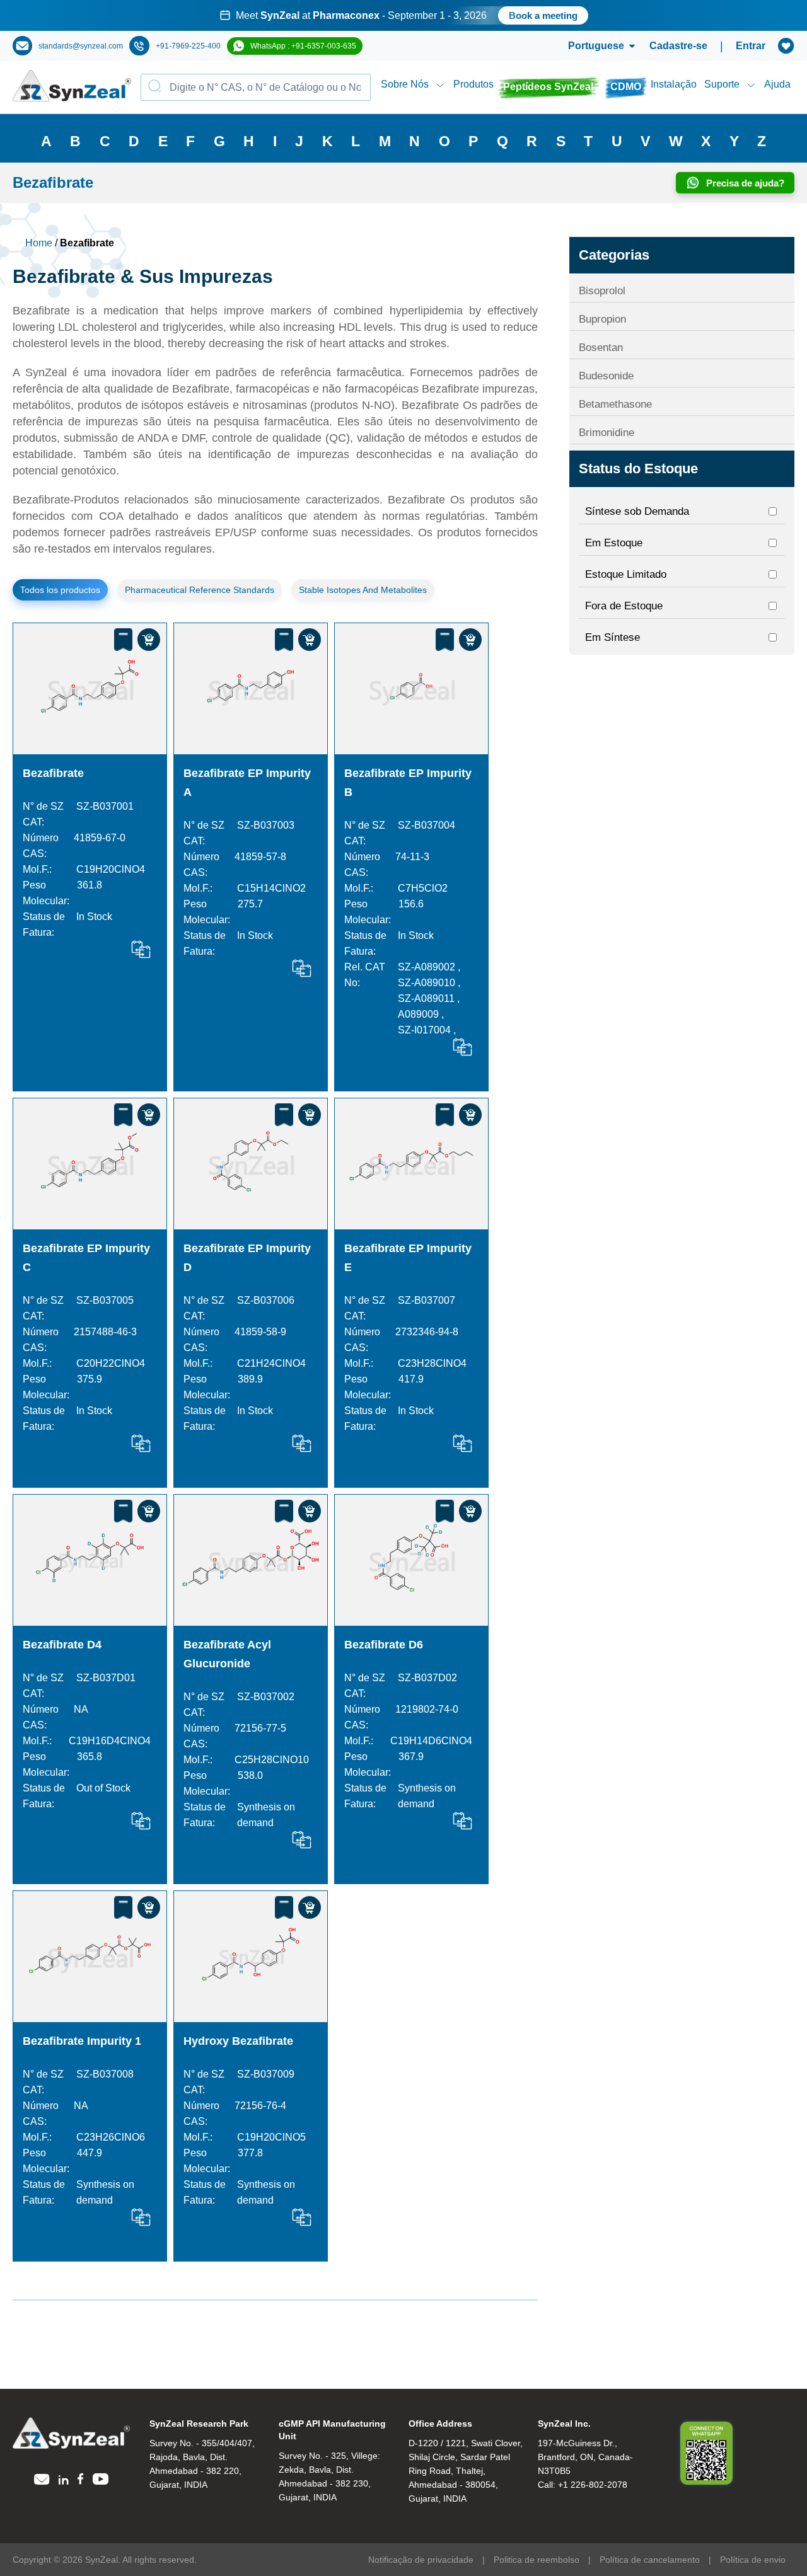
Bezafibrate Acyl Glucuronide (227, 1654)
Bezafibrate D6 (384, 1645)
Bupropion (602, 319)
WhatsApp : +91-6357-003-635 (303, 46)
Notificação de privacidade (421, 2560)
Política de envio (753, 2560)
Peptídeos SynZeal (548, 87)
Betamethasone (615, 404)
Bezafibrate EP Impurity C (86, 1258)
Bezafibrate (53, 773)
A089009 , (421, 1014)
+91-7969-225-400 (188, 46)
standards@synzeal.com (81, 46)
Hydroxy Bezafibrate (238, 2041)
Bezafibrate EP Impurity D (247, 1258)
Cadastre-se (678, 46)
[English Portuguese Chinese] (587, 46)
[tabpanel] (403, 15)
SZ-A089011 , (429, 998)
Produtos (473, 84)
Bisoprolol (602, 291)
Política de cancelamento (650, 2560)
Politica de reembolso (537, 2560)
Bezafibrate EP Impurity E (408, 1258)
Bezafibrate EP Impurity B (408, 783)
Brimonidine (607, 433)
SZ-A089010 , (429, 983)
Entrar (751, 46)
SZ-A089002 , (429, 967)
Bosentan (601, 348)
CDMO (626, 87)
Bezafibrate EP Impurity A (247, 783)
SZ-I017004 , (427, 1030)
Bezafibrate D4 (62, 1645)
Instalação (674, 84)
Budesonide (606, 376)
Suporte (722, 84)
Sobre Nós (405, 84)
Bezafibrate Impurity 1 (82, 2041)
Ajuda (777, 84)
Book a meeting (543, 15)
